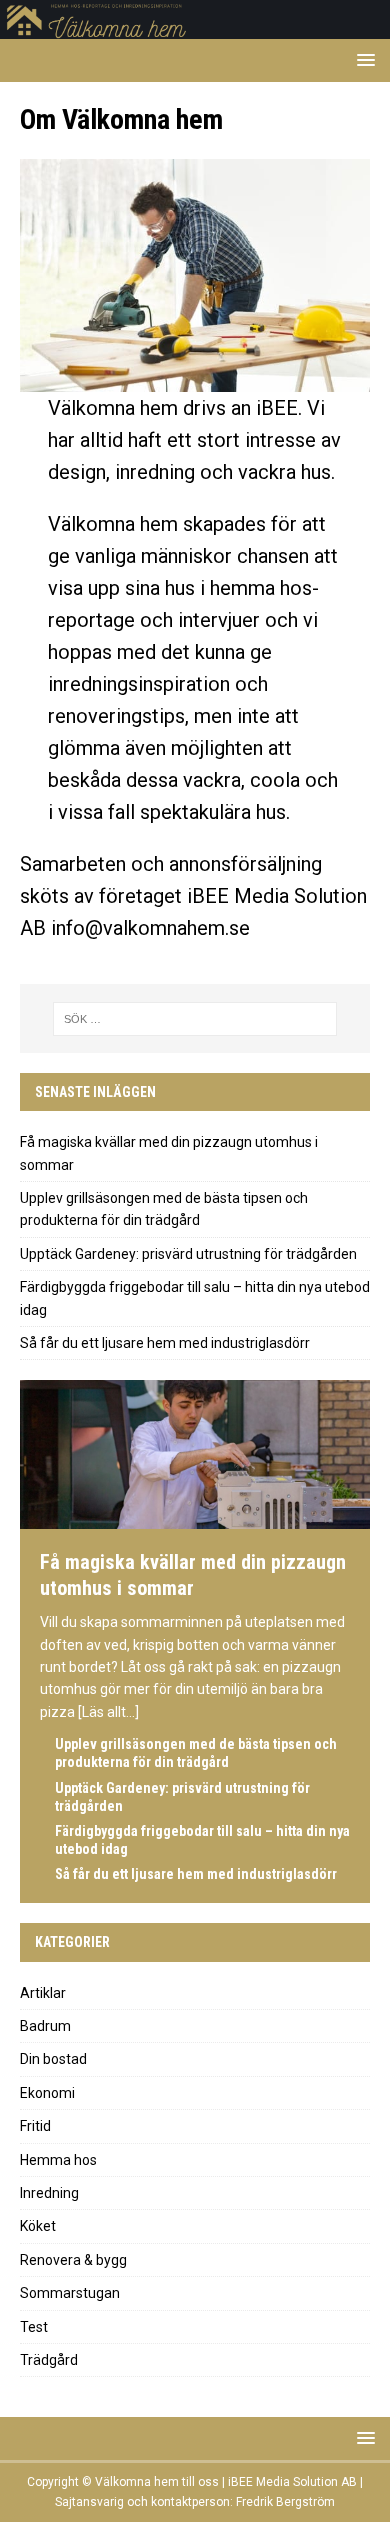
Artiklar (43, 1993)
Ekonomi (47, 2093)
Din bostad (53, 2059)
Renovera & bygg (73, 2260)
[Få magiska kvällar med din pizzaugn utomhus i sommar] (195, 1519)
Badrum (45, 2026)
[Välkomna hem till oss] (195, 28)
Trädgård (49, 2360)
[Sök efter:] (195, 1019)
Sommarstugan (70, 2293)
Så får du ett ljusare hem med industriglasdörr (165, 1343)
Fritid (35, 2126)
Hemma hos (58, 2160)
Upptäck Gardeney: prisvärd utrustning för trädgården (188, 1254)
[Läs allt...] (108, 1712)
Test (34, 2327)
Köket (38, 2226)
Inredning (49, 2193)
